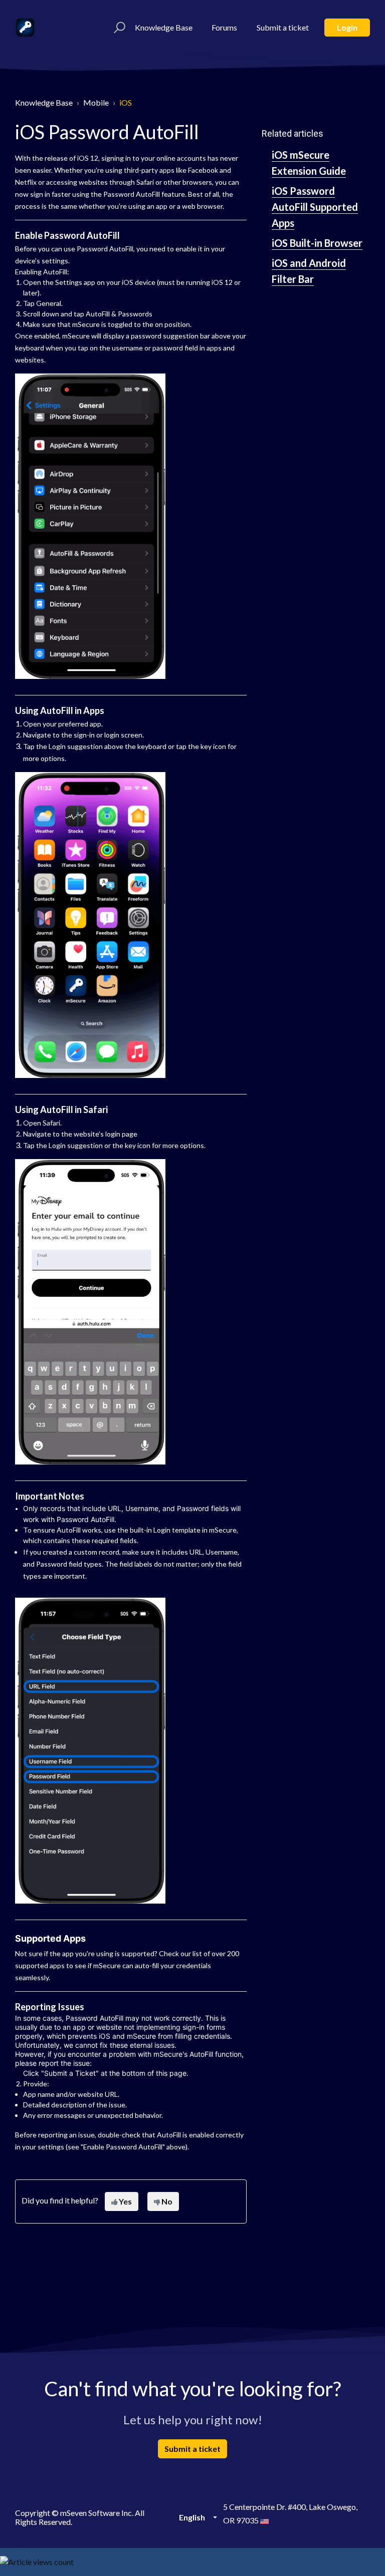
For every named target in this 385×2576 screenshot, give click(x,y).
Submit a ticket (283, 27)
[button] (118, 28)
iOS (126, 102)
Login (347, 27)
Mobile (96, 102)
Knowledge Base (164, 27)
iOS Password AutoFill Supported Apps (315, 207)
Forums (224, 27)
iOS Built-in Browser (317, 243)
